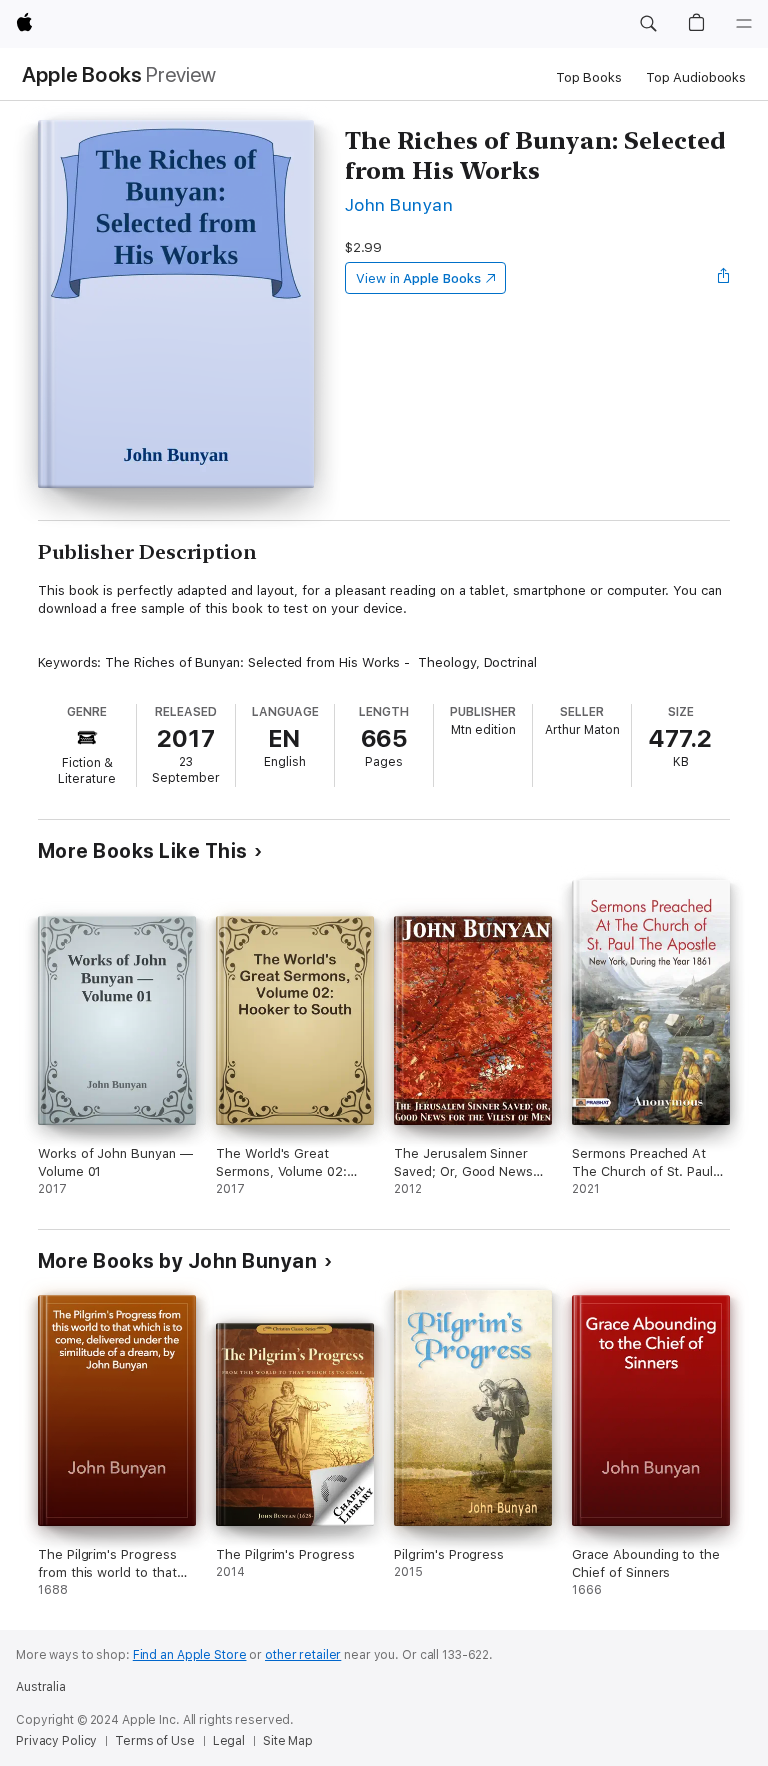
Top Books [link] (589, 77)
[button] (648, 24)
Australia (41, 1687)
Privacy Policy (56, 1741)
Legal (229, 1741)
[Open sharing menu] (724, 278)
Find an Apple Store (190, 1655)
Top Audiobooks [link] (696, 77)
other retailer (303, 1655)
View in (418, 278)
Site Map (288, 1741)
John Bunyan (399, 204)
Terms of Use (155, 1741)
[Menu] (744, 24)
